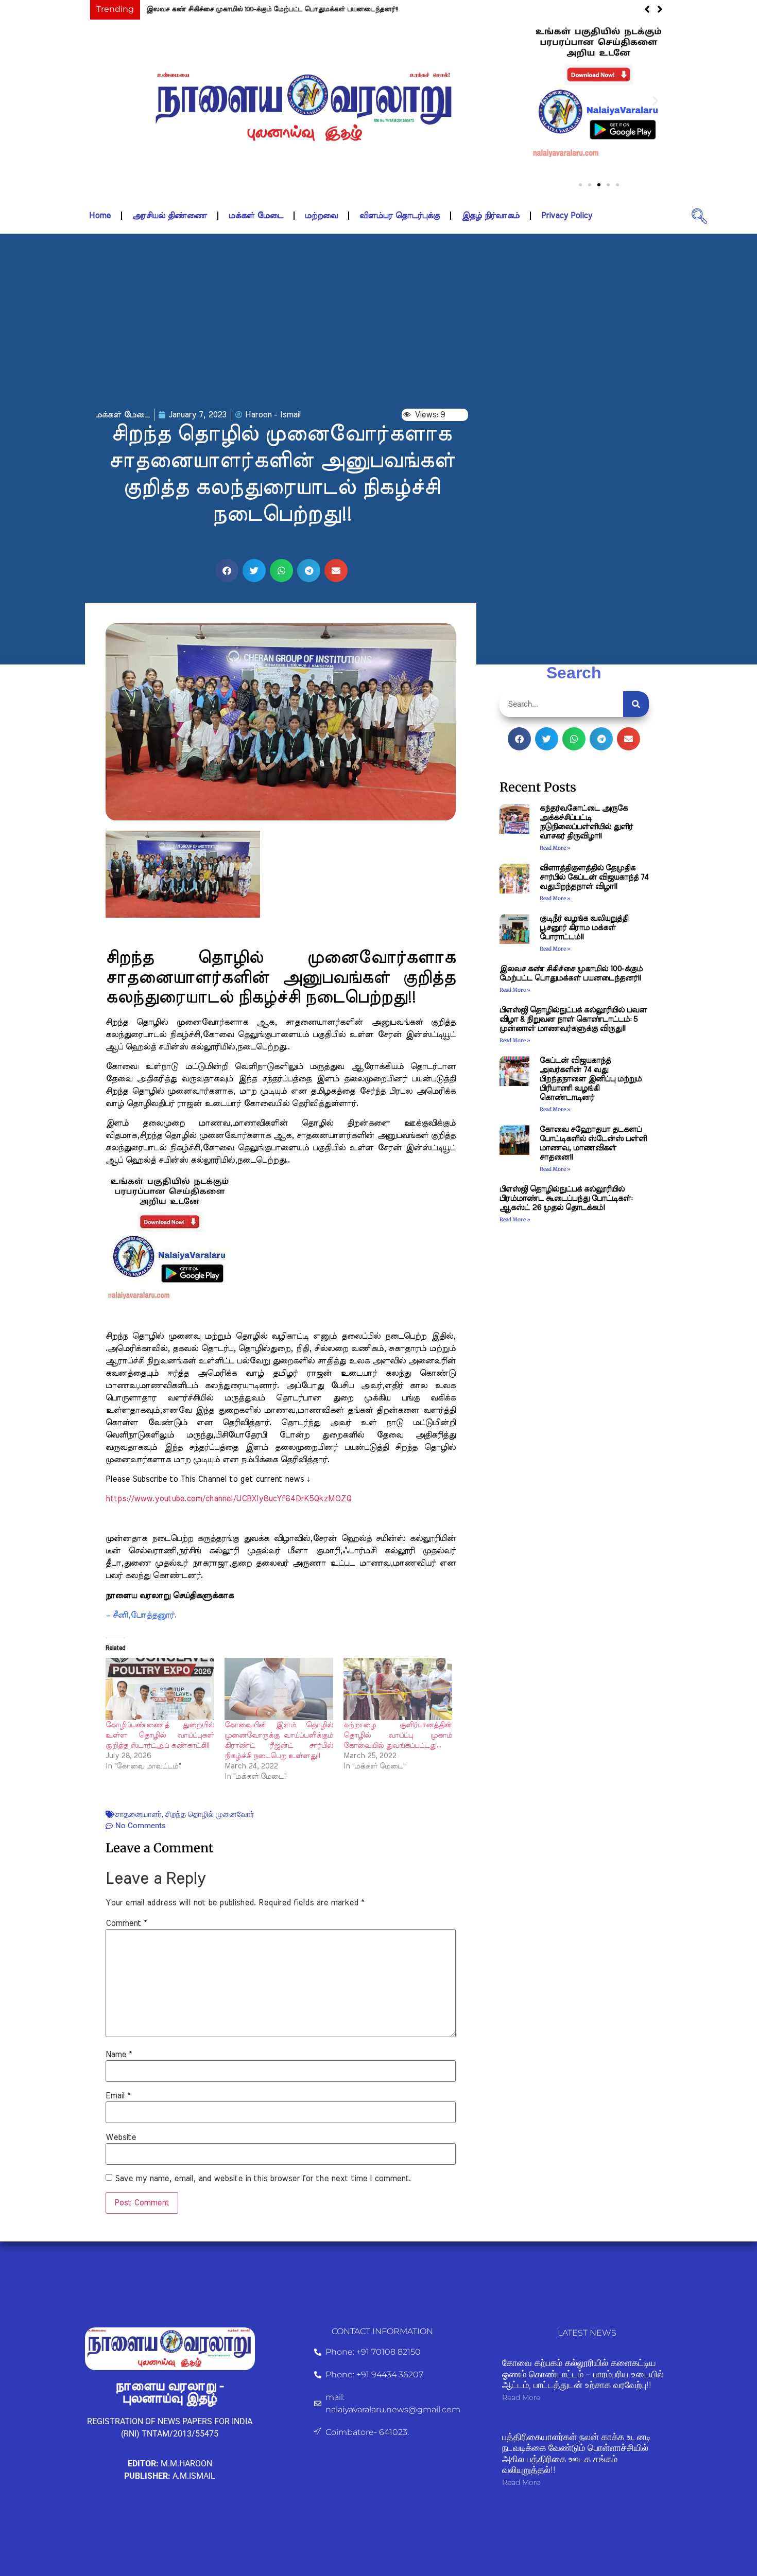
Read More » (555, 848)
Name (119, 2055)
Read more (521, 2397)
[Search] (636, 704)
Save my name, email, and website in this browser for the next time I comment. (263, 2179)
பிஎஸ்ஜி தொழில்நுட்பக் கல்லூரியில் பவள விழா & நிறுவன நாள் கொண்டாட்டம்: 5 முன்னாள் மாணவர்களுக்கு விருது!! (573, 1019)
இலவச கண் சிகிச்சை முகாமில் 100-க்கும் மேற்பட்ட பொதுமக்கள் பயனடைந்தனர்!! (272, 10)
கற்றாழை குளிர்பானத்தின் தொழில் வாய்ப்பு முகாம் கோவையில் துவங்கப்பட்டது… (398, 1736)
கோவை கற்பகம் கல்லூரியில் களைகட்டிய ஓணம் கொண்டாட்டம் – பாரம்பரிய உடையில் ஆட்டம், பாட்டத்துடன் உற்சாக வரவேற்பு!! (583, 2374)
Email (118, 2096)
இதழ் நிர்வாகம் (491, 216)
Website (121, 2137)
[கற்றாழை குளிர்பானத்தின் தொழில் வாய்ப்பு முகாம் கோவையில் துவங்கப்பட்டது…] (398, 1689)
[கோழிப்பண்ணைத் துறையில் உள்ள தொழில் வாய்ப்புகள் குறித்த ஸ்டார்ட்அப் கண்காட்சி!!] (160, 1689)
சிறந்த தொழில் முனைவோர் (210, 1814)
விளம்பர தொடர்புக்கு (400, 216)
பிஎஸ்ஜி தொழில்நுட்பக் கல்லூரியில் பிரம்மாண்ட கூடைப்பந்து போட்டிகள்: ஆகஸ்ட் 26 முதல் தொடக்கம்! (566, 1198)
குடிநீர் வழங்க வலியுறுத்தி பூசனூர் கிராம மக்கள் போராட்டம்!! (584, 928)
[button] (542, 101)
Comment (126, 1923)
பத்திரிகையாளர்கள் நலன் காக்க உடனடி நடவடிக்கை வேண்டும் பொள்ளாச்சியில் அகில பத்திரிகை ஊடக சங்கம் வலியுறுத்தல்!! (577, 2454)
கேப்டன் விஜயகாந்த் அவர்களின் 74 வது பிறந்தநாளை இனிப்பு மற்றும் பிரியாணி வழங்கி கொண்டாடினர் (591, 1079)
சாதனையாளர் (139, 1814)
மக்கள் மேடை (256, 216)
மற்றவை (321, 216)
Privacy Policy (567, 216)
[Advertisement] (378, 321)
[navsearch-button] (699, 216)
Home (100, 216)
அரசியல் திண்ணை (170, 216)
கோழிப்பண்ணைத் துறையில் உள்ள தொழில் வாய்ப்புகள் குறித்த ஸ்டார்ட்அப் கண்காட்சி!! (160, 1736)
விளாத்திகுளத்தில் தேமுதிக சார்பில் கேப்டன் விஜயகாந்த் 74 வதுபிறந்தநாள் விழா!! (594, 877)
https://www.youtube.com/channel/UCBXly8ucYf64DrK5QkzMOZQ (228, 1499)
